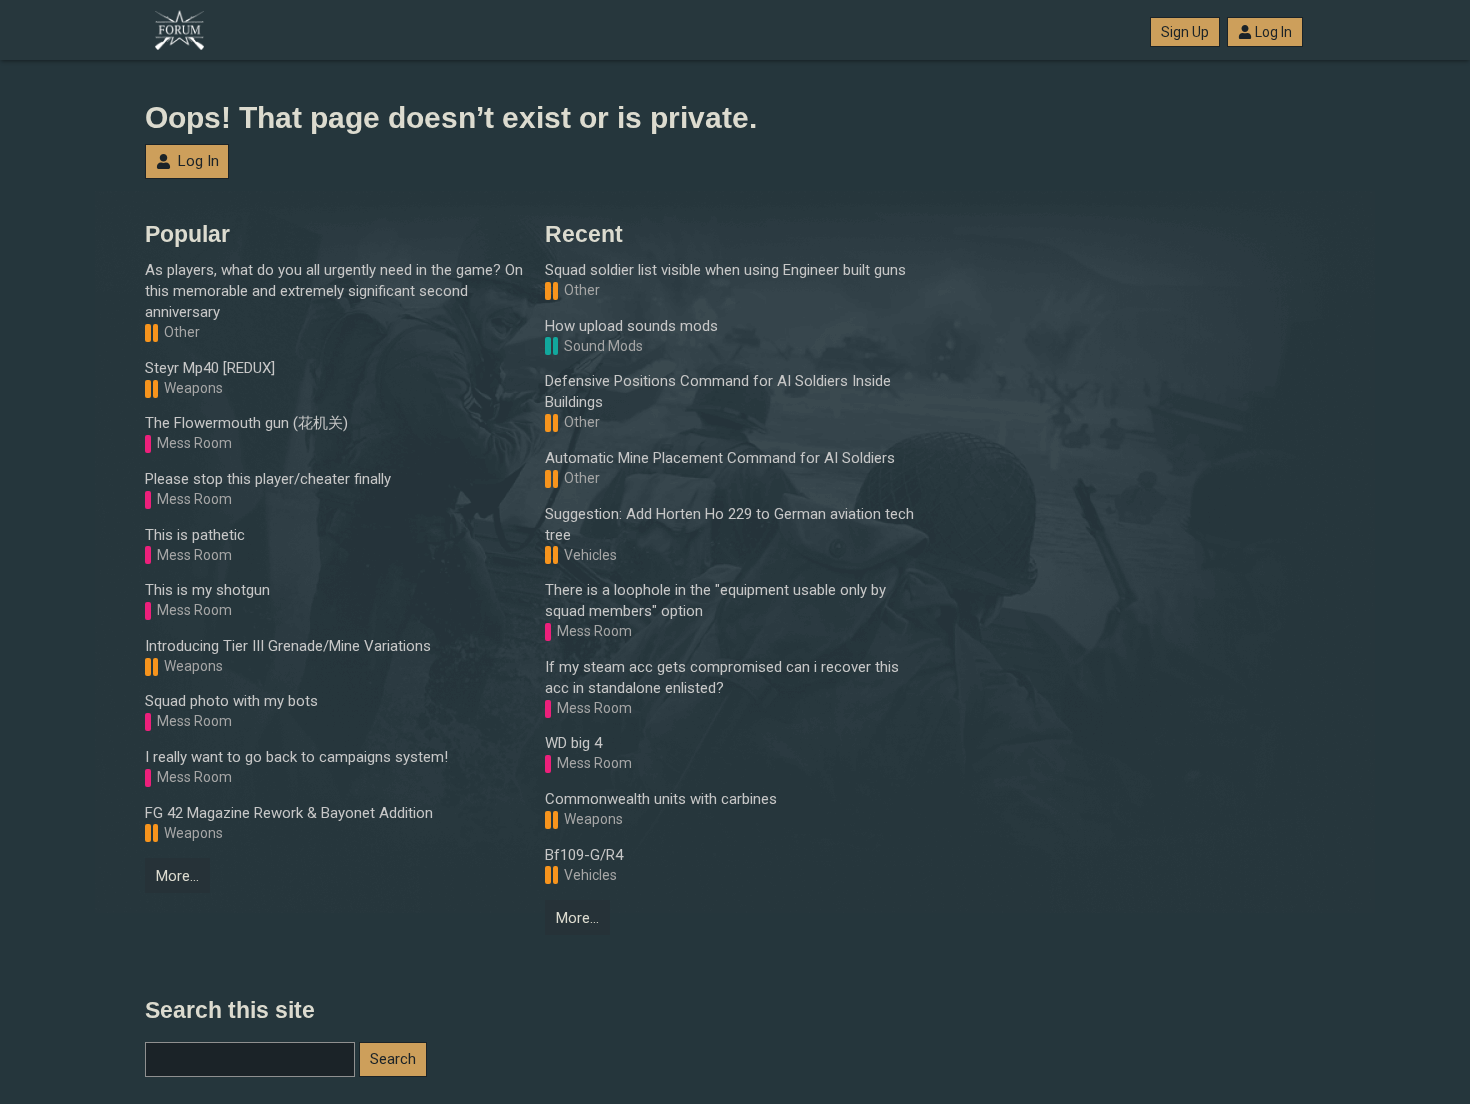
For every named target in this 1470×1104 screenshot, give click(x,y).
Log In (1273, 32)
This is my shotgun (207, 590)
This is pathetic (195, 535)
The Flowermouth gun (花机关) (246, 423)
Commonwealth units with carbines (661, 799)
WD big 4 (573, 743)
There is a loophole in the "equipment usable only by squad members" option (715, 600)
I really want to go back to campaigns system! (296, 757)
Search (393, 1059)
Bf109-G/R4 (584, 855)
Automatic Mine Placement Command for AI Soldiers (720, 458)
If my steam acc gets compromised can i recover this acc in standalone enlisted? (722, 677)
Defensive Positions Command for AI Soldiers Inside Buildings (718, 391)
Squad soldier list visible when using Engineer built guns (725, 270)
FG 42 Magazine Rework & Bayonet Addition (289, 813)
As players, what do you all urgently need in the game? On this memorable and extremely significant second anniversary (334, 291)
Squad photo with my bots (231, 701)
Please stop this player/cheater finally (268, 479)
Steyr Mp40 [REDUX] (210, 368)
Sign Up (1185, 32)
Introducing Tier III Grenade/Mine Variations (288, 646)
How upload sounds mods (631, 326)
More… (177, 876)
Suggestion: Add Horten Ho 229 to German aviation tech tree (729, 524)
